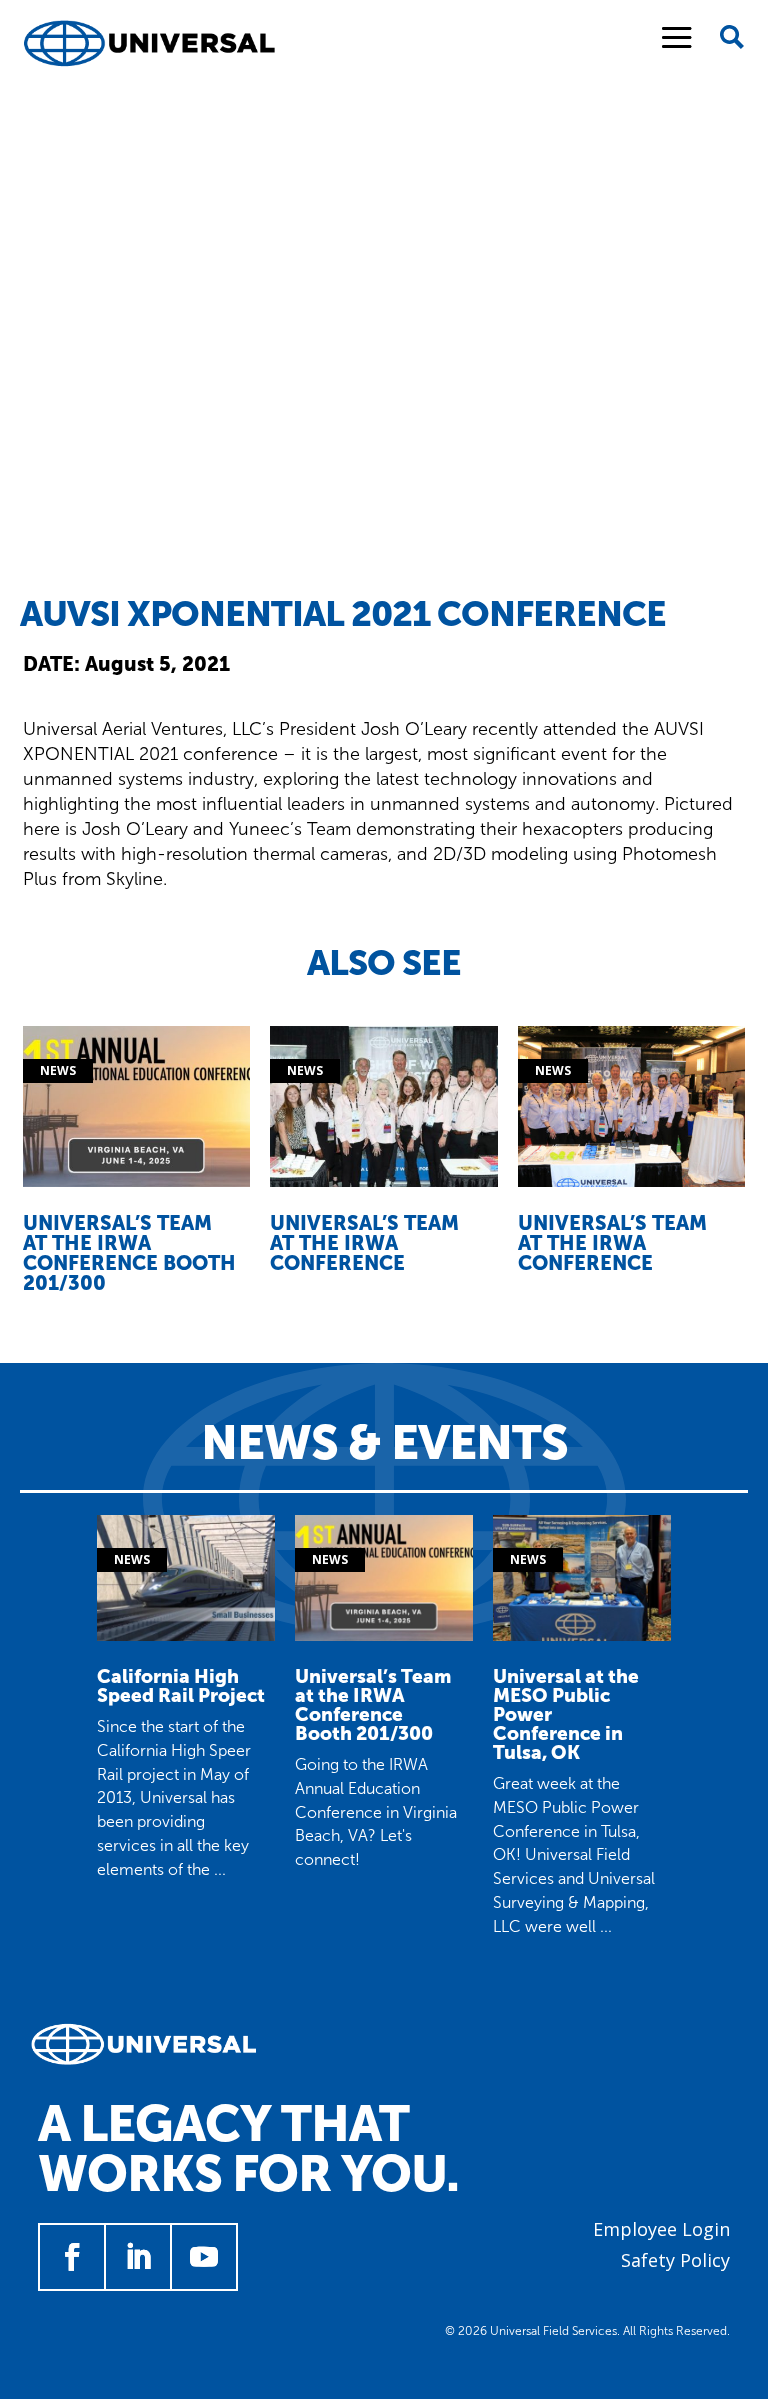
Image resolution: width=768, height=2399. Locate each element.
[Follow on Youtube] (204, 2257)
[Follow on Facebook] (72, 2257)
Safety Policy (675, 2260)
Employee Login (661, 2229)
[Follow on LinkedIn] (138, 2257)
